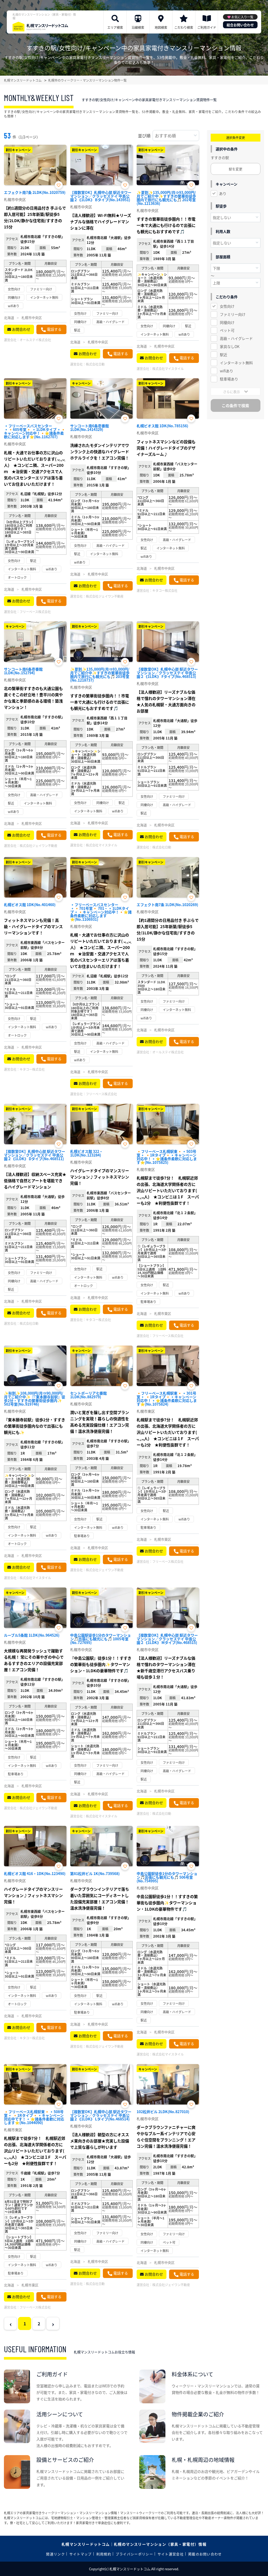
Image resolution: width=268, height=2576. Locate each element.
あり (223, 193)
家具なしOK (230, 346)
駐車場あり (229, 379)
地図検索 (161, 27)
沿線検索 (138, 27)
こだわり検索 (184, 27)
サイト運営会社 (171, 2554)
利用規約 (104, 2554)
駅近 (224, 355)
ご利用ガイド (207, 27)
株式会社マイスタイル (168, 369)
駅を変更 (236, 169)
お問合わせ (21, 329)
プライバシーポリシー (134, 2554)
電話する (54, 329)
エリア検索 (115, 27)
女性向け (227, 306)
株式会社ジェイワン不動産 (105, 596)
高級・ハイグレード (236, 338)
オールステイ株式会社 (35, 340)
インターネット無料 (236, 363)
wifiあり (227, 371)
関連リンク (55, 2554)
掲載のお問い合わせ (205, 2554)
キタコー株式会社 (165, 590)
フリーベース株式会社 (35, 612)
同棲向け (227, 322)
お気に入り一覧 (242, 17)
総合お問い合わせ (240, 25)
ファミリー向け (233, 314)
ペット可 (227, 330)
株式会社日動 (95, 364)
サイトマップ (81, 2554)
